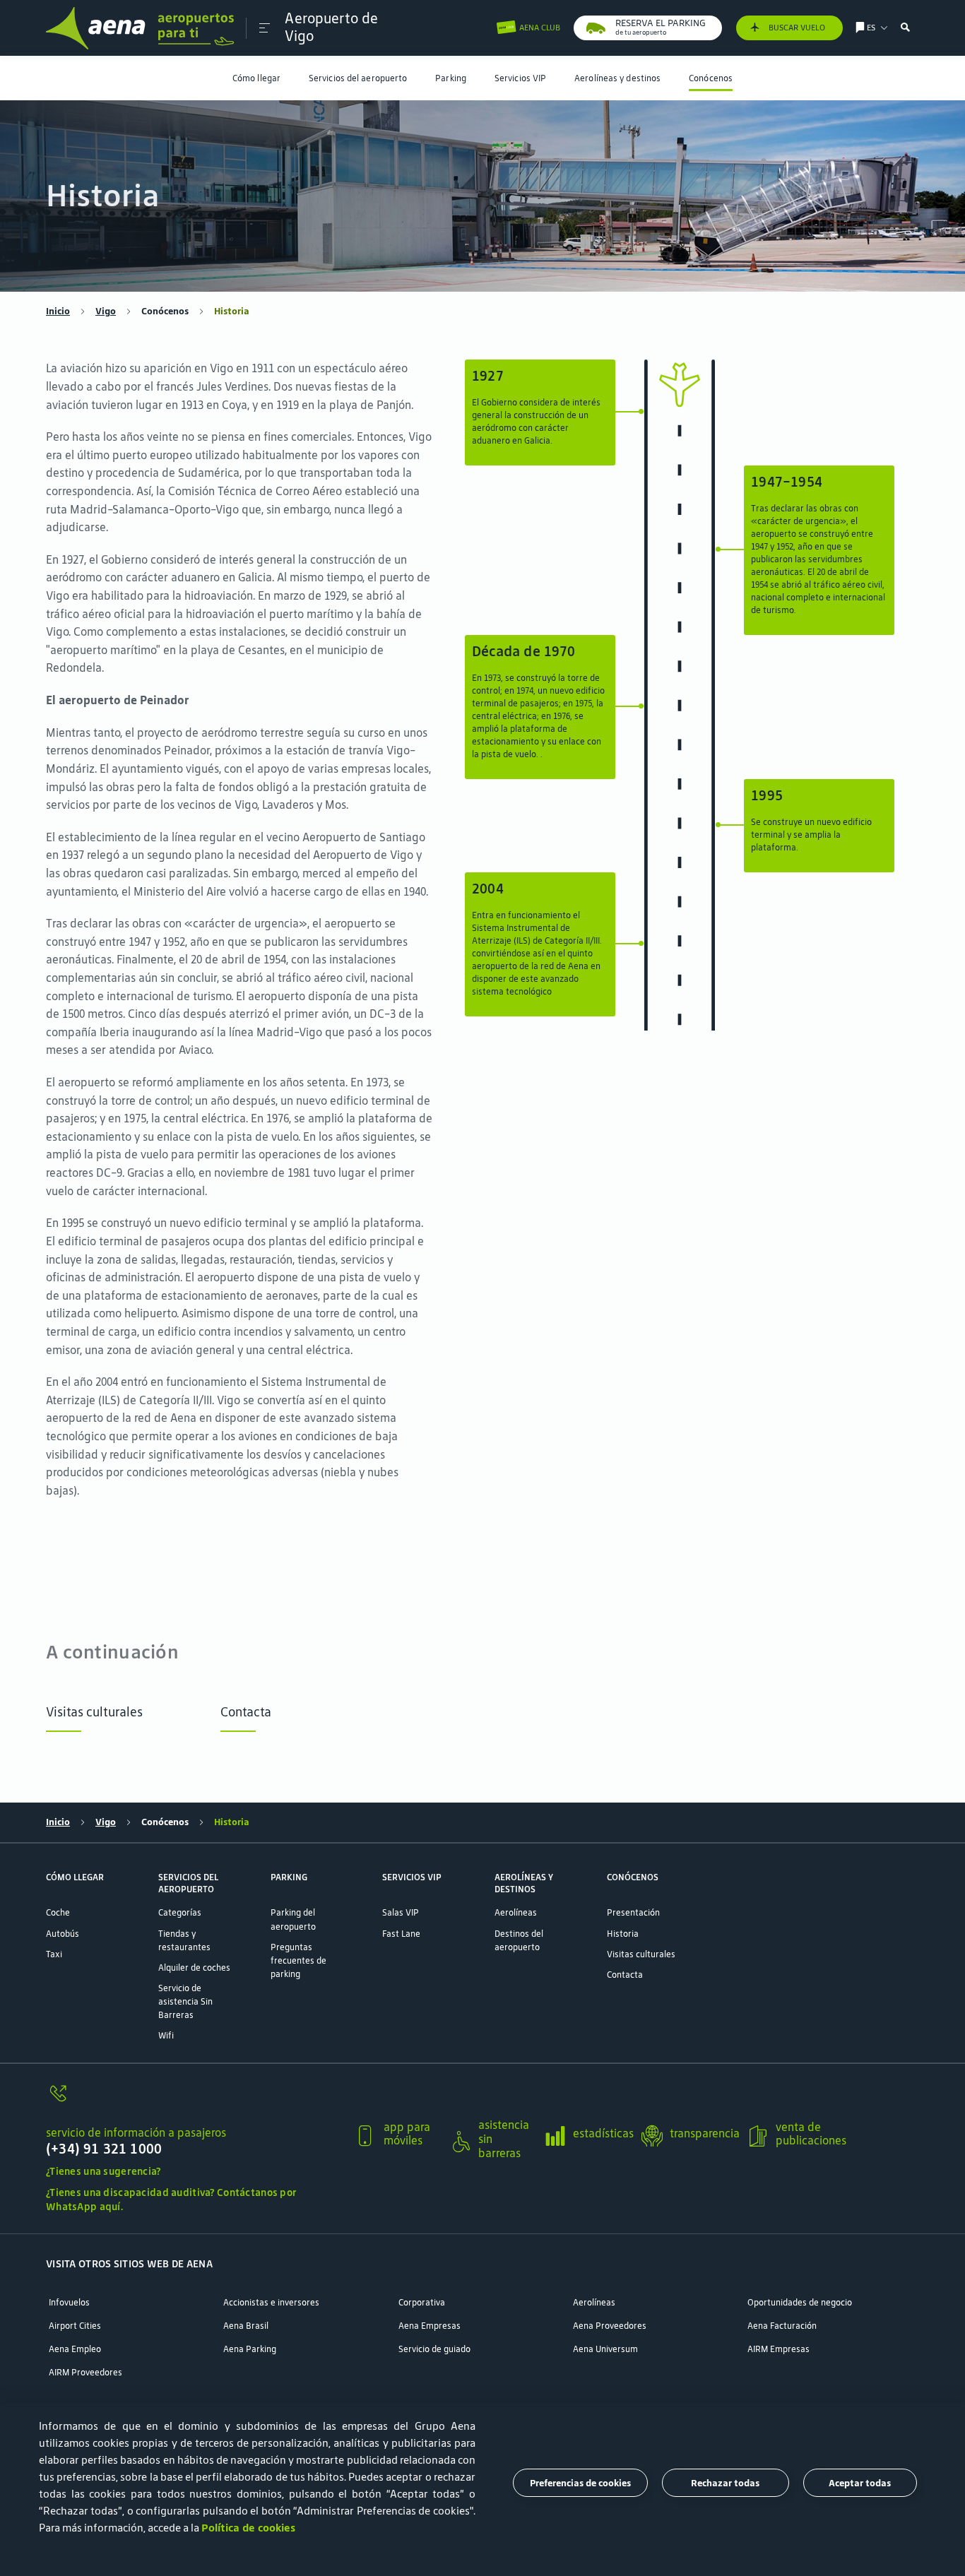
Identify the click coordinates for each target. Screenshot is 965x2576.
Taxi (54, 1954)
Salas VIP (401, 1912)
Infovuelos (69, 2302)
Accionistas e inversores (271, 2302)
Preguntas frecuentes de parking (298, 1960)
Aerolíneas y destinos (617, 78)
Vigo (106, 311)
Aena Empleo (75, 2349)
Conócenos (711, 78)
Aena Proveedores (610, 2326)
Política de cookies (248, 2528)
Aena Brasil (246, 2326)
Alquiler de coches (194, 1967)
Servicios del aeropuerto (358, 78)
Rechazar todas (725, 2482)
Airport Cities (75, 2326)
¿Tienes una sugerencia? (103, 2171)
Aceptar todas (860, 2482)
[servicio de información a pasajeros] (195, 2101)
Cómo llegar (256, 78)
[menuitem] (256, 78)
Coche (58, 1912)
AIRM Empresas (778, 2349)
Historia (623, 1934)
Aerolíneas (516, 1912)
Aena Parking (250, 2349)
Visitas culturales (94, 1712)
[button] (265, 28)
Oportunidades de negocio (800, 2302)
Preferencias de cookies (580, 2482)
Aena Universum (605, 2349)
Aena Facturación (782, 2326)
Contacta (246, 1712)
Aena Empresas (430, 2326)
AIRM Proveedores (85, 2372)
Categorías (180, 1912)
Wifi (166, 2035)
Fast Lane (401, 1934)
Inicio (58, 311)
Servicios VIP (520, 78)
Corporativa (422, 2302)
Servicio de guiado (434, 2349)
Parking (451, 78)
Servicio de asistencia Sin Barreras (185, 2001)
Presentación (633, 1912)
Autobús (63, 1934)
